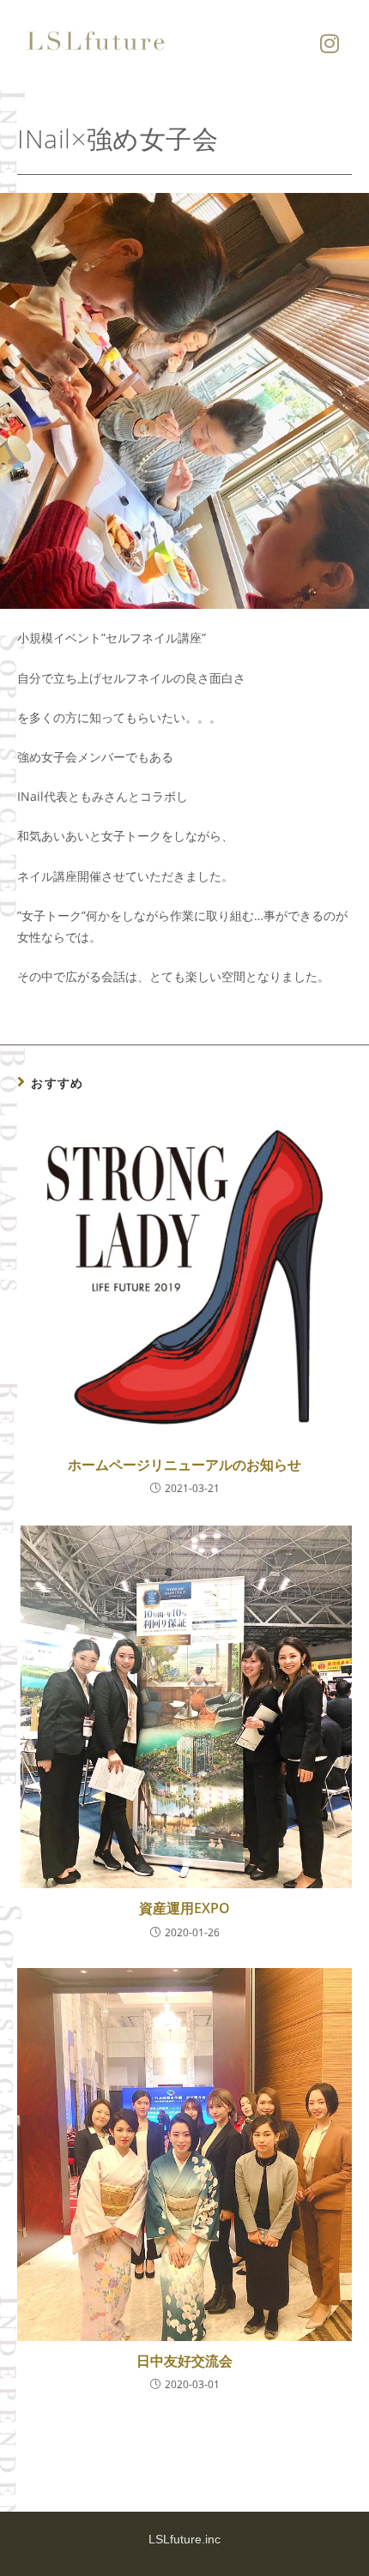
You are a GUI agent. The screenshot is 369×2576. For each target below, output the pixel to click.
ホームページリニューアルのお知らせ (184, 1465)
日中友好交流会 (184, 2361)
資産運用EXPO (184, 1908)
